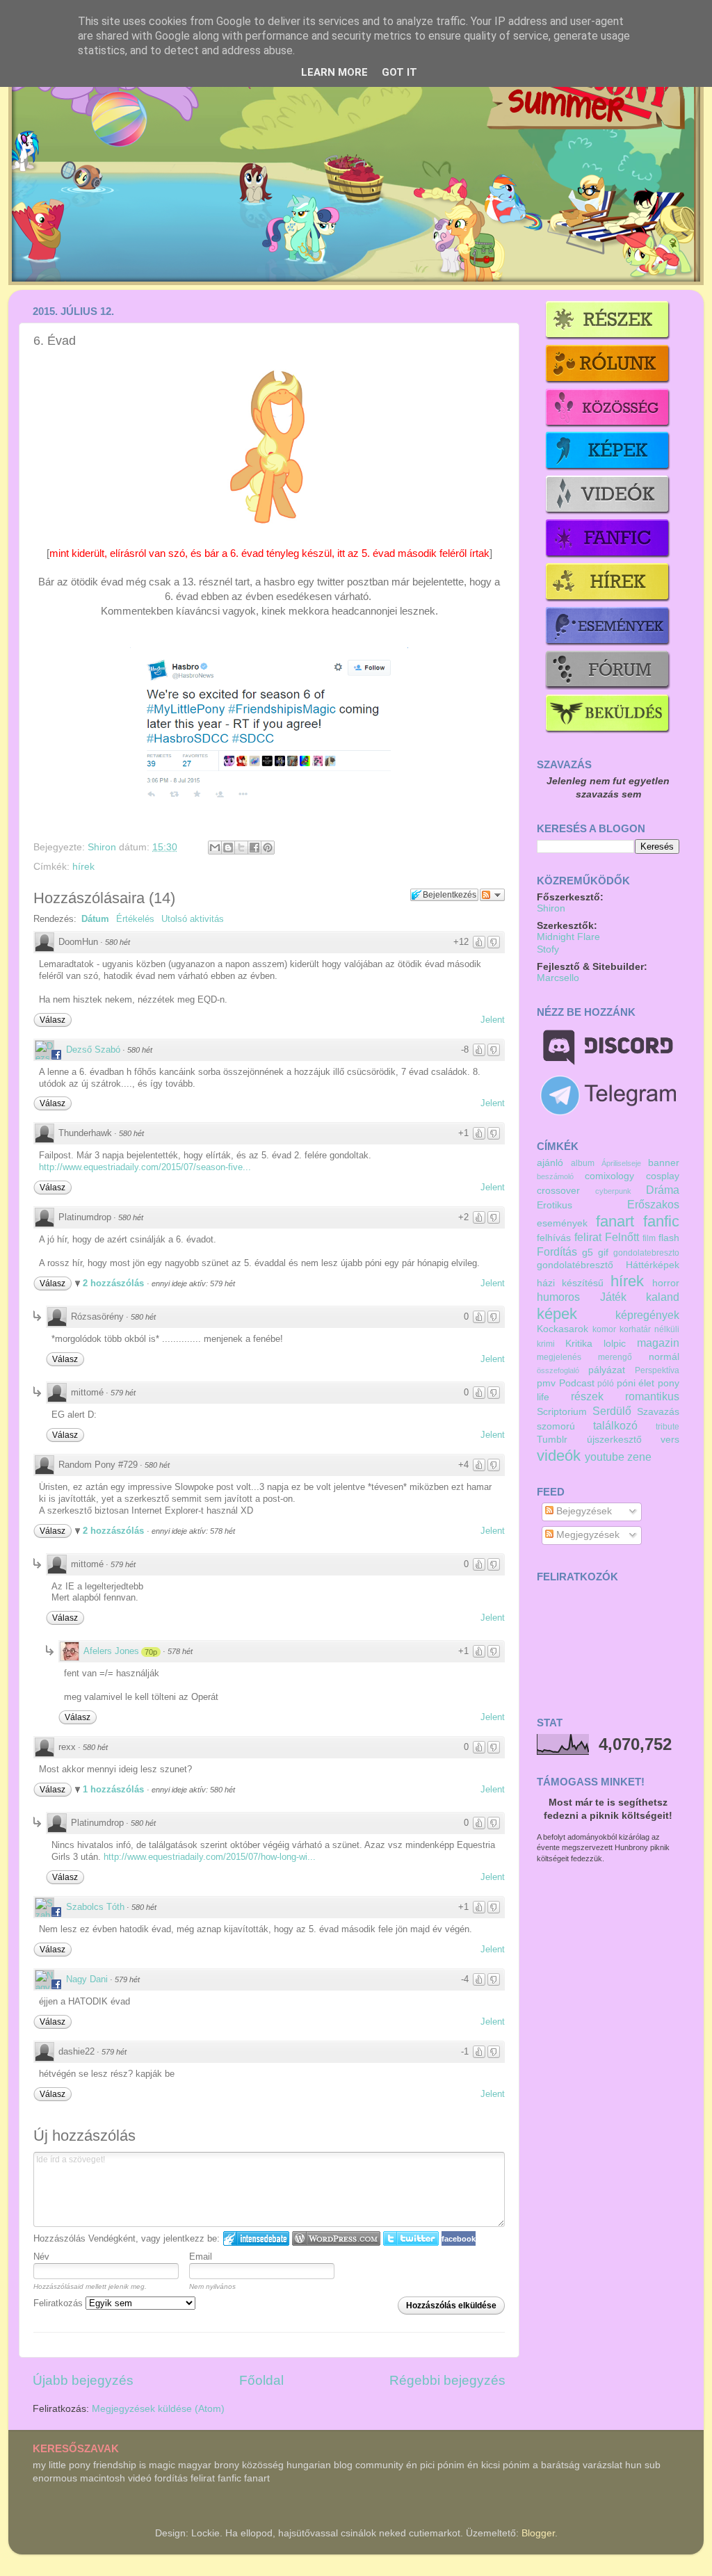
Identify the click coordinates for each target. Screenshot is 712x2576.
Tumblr (552, 1440)
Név (41, 2257)
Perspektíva (657, 1370)
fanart (615, 1221)
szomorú (556, 1426)
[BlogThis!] (228, 848)
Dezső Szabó (93, 1050)
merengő (615, 1357)
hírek (83, 867)
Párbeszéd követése (492, 895)
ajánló (550, 1163)
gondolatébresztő (575, 1265)
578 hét (180, 1651)
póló (606, 1384)
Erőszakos (653, 1204)
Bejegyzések (583, 1511)
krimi (546, 1344)
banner (664, 1163)
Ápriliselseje (621, 1163)
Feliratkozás (59, 2303)
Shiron (103, 847)
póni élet (636, 1383)
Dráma (663, 1190)
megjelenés (559, 1357)
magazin (658, 1343)
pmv (546, 1383)
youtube (605, 1457)
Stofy (548, 949)
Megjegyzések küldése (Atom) (158, 2409)
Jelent (493, 1020)
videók (559, 1456)
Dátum (95, 919)
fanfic (661, 1221)
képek (557, 1314)
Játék (613, 1297)
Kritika (579, 1344)
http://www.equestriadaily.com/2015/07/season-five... (145, 1167)
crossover (558, 1191)
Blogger (538, 2533)
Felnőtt (622, 1237)
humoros (558, 1297)
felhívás (554, 1238)
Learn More (334, 72)
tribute (667, 1427)
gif (603, 1253)
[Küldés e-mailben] (215, 848)
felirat (588, 1237)
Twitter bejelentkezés (411, 2238)
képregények (647, 1315)
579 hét (123, 1393)
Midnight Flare (568, 937)
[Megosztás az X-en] (241, 848)
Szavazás (658, 1412)
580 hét (118, 942)
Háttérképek (653, 1265)
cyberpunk (613, 1191)
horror (666, 1283)
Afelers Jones (111, 1651)
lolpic (615, 1344)
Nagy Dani (87, 1979)
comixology (609, 1176)
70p (151, 1652)
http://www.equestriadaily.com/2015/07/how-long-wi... (210, 1857)
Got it (399, 72)
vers (670, 1440)
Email (201, 2257)
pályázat (607, 1370)
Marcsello (558, 978)
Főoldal (261, 2380)
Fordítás (557, 1251)
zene (639, 1457)
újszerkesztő (614, 1440)
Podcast (577, 1383)
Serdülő (612, 1411)
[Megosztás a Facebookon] (254, 848)
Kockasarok (563, 1329)
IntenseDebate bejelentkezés (256, 2238)
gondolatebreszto (646, 1253)
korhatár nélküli (649, 1329)
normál (664, 1357)
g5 (588, 1253)
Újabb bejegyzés (83, 2380)
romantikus (652, 1396)
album (583, 1163)
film (649, 1238)
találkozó (615, 1425)
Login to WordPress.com (336, 2238)
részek (587, 1396)
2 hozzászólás (115, 1283)
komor (604, 1329)
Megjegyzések (586, 1535)
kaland (663, 1297)
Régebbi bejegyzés (447, 2380)
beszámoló (555, 1176)
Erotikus (555, 1205)
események (562, 1223)
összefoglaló (558, 1370)
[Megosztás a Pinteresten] (268, 848)
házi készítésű (570, 1283)
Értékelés (135, 919)
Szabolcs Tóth (95, 1907)
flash (669, 1238)
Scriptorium (562, 1412)
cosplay (663, 1176)
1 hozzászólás (115, 1789)
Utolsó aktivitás (193, 919)
